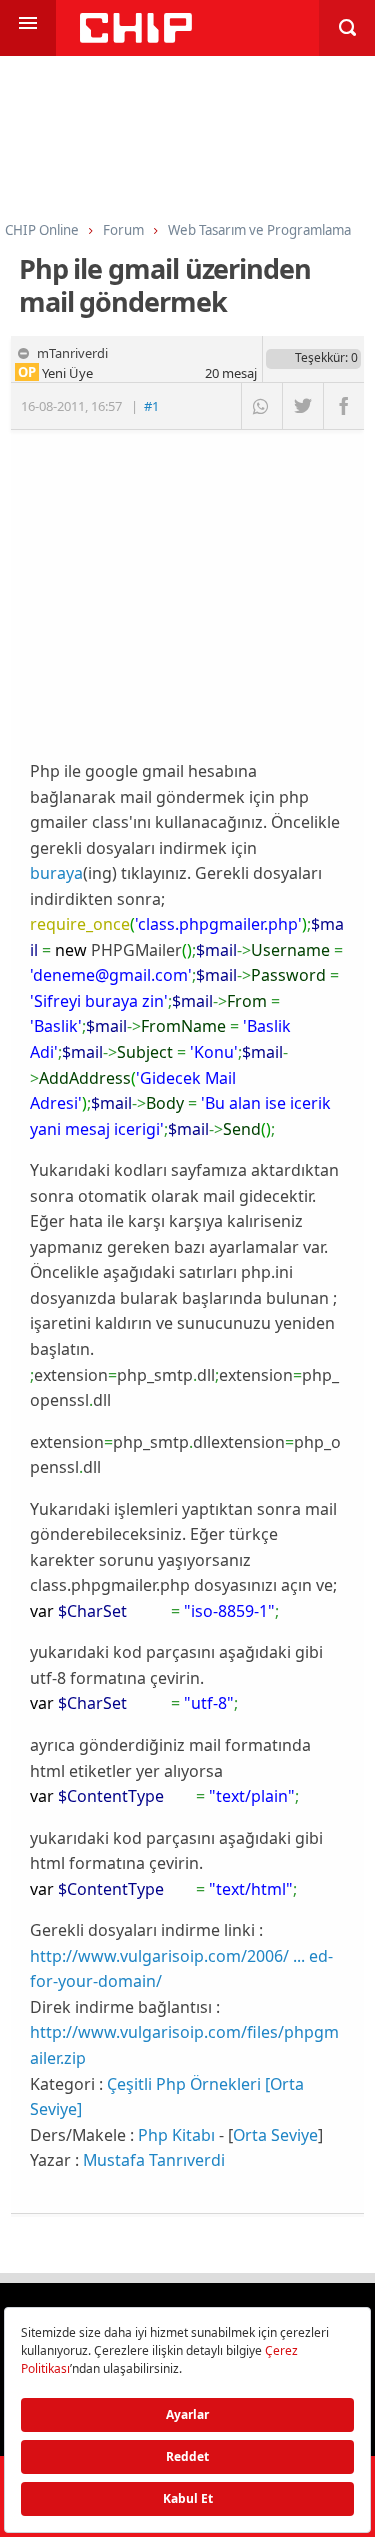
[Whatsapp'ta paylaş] (261, 406)
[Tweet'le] (302, 406)
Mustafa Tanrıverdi (154, 2160)
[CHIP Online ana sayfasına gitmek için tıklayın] (136, 37)
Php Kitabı (176, 2135)
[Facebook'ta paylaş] (343, 406)
